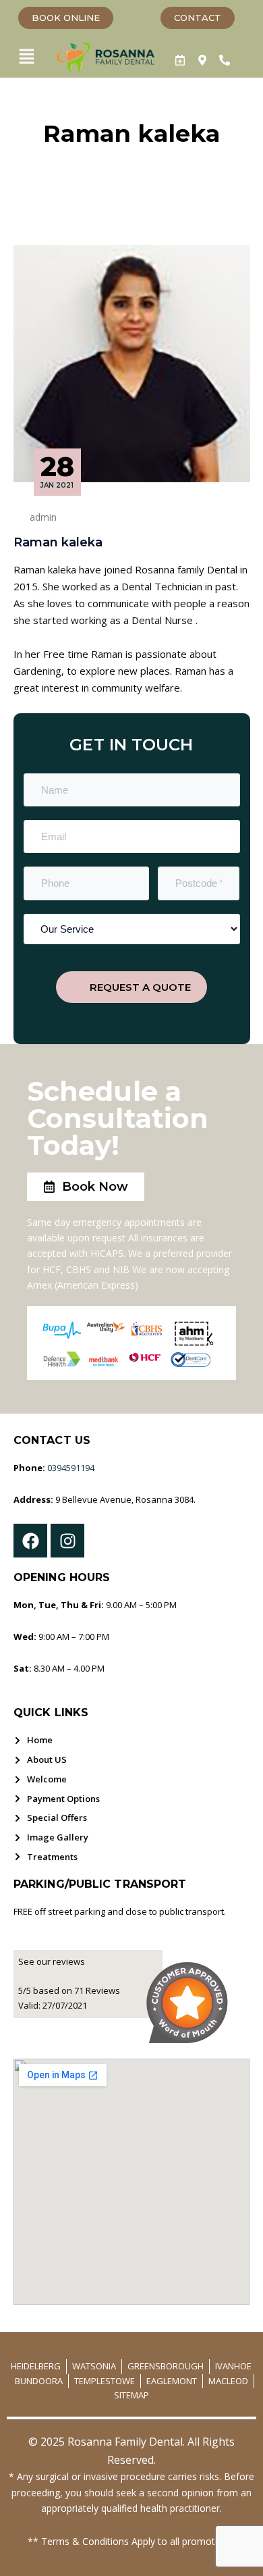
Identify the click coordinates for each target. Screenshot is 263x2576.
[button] (26, 57)
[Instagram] (67, 1541)
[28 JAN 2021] (132, 363)
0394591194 (71, 1468)
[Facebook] (30, 1541)
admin (43, 517)
